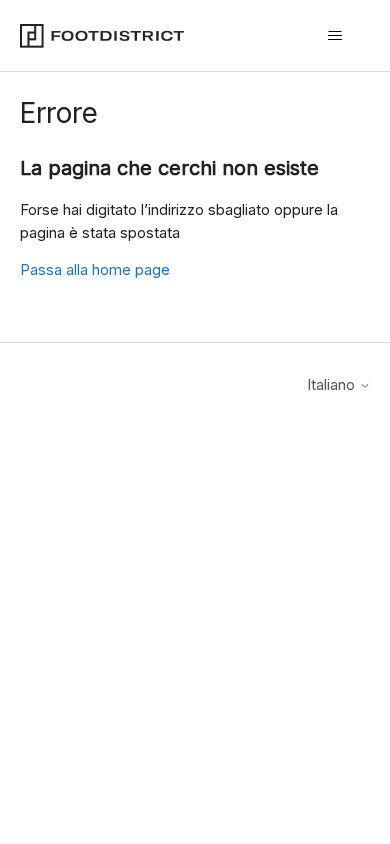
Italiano (333, 384)
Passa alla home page (95, 269)
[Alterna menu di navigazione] (335, 36)
